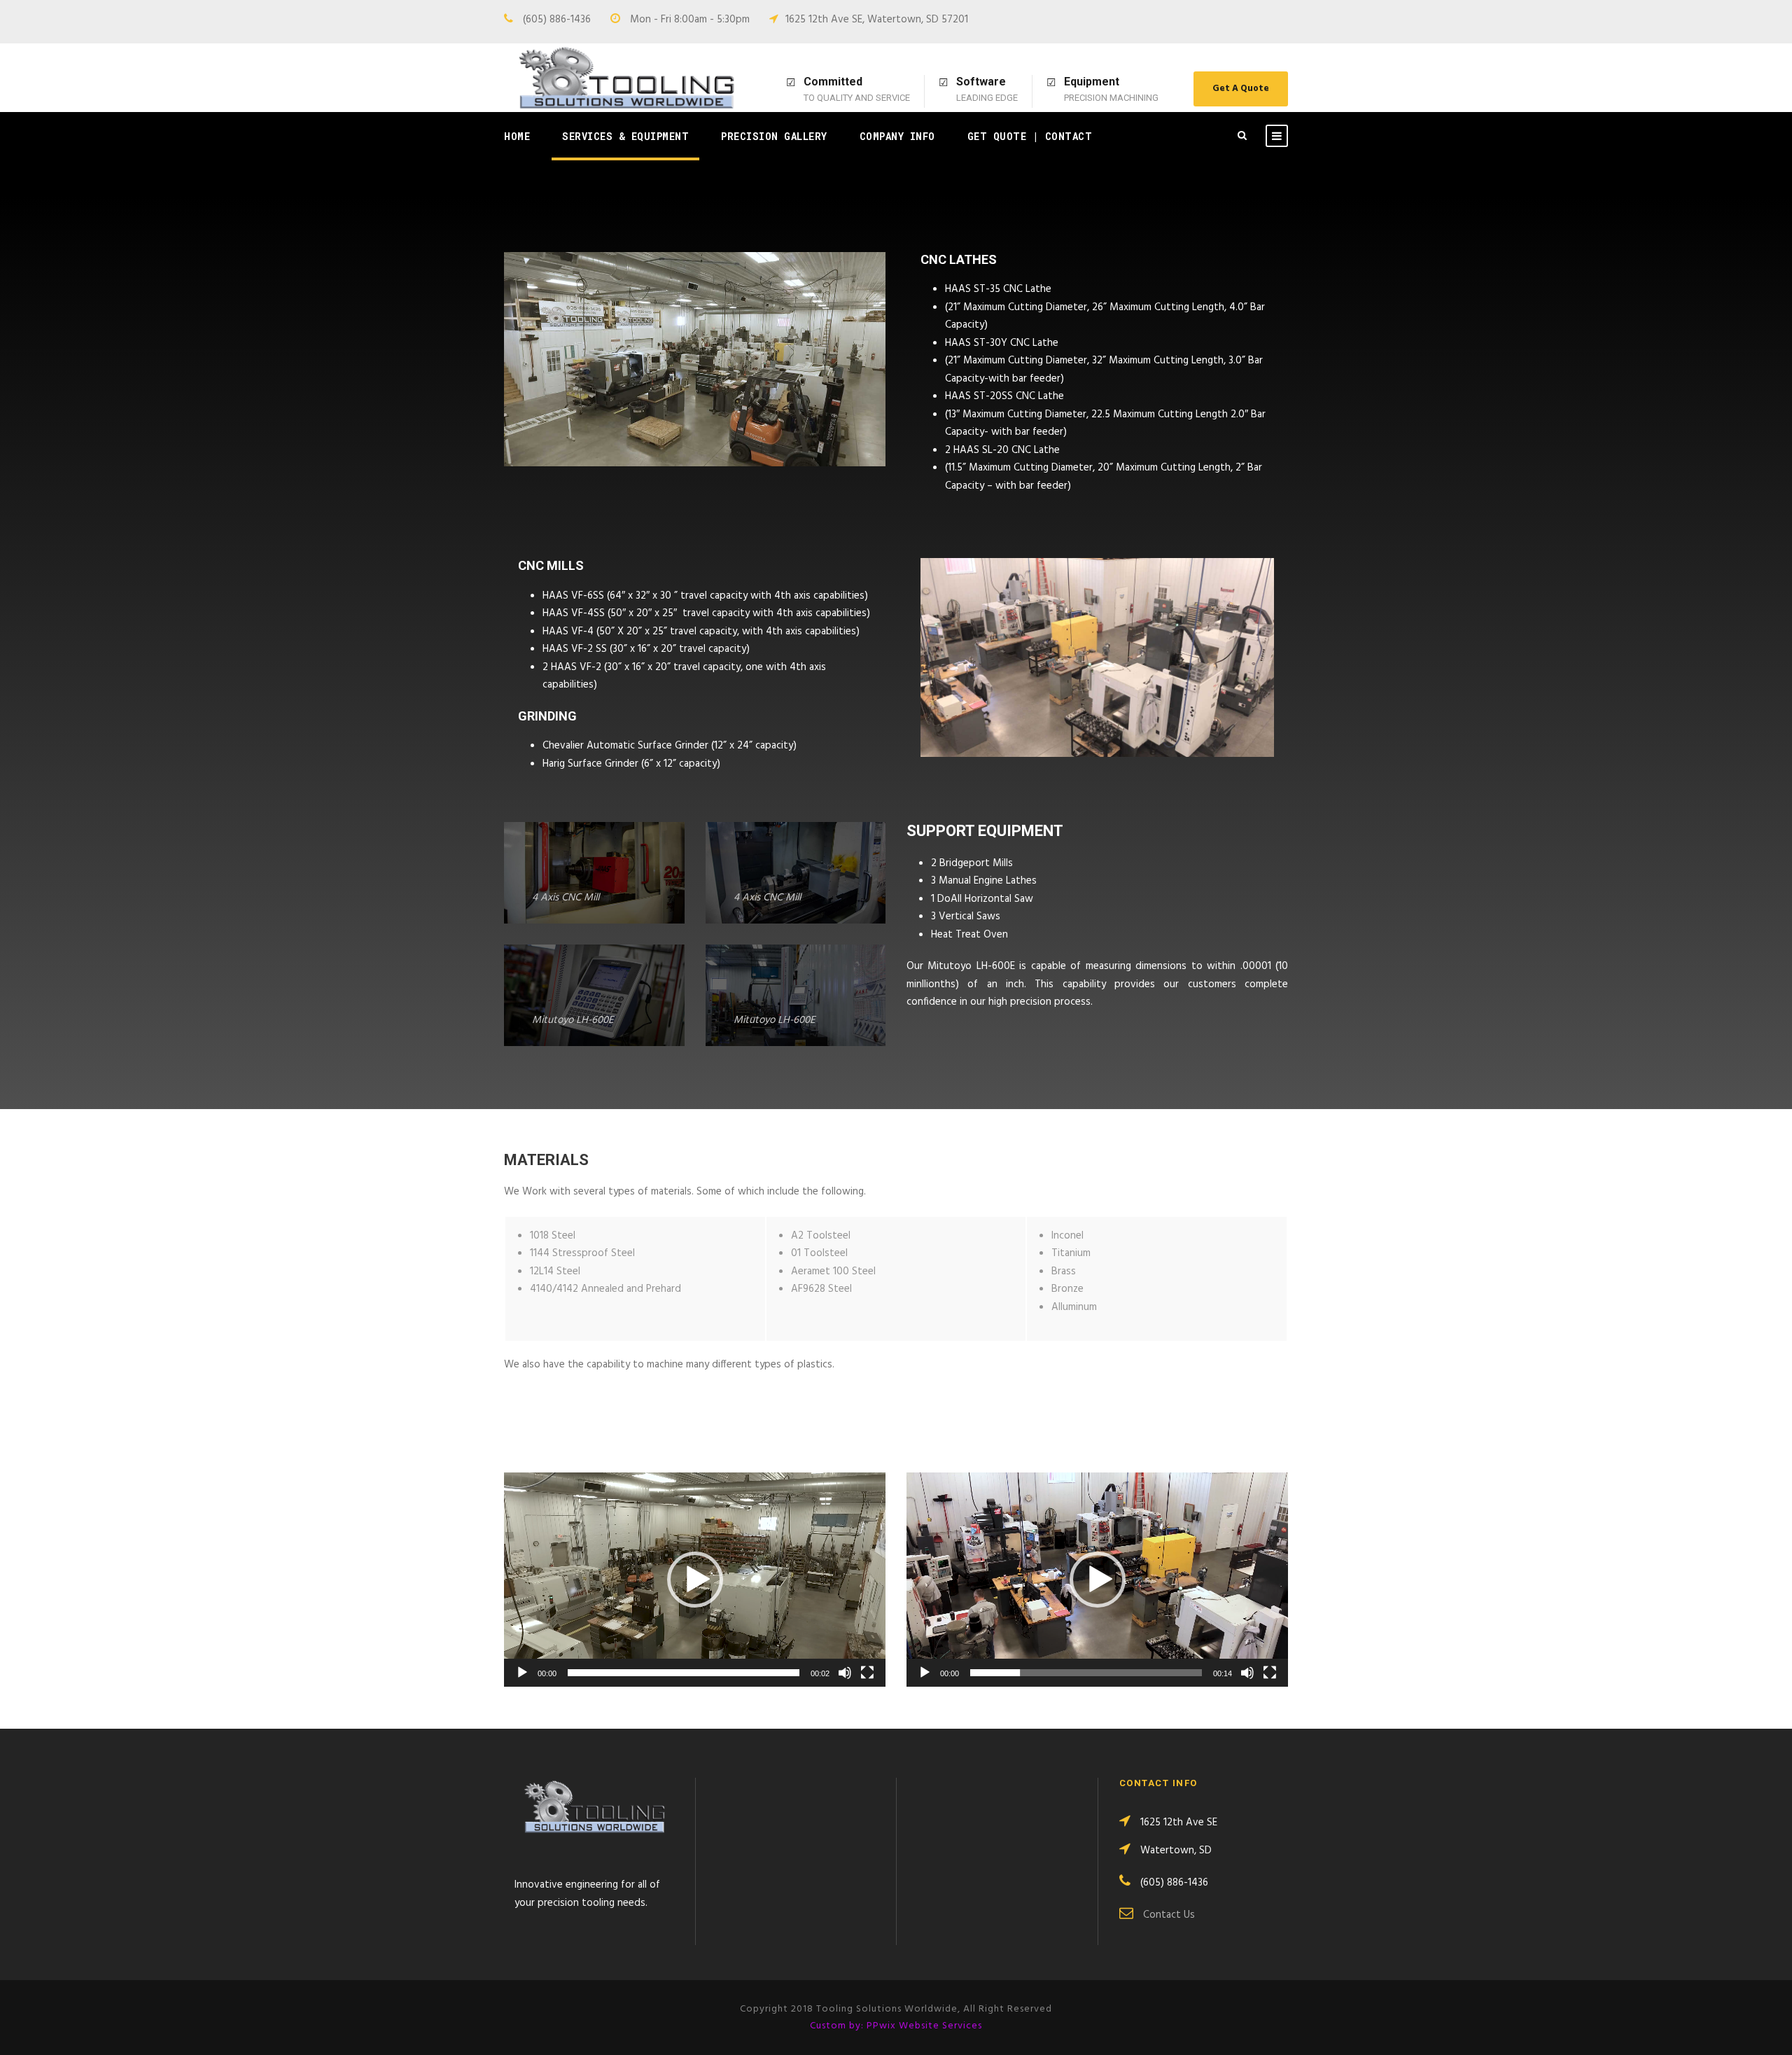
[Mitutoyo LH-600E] (594, 995)
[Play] (522, 1673)
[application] (695, 1580)
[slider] (684, 1673)
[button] (695, 1580)
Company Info (897, 136)
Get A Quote (1241, 89)
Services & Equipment (625, 136)
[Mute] (845, 1673)
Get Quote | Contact (1030, 136)
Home (517, 136)
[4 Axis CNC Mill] (594, 873)
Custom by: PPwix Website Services (896, 2026)
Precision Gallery (774, 136)
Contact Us (1169, 1915)
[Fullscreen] (867, 1673)
